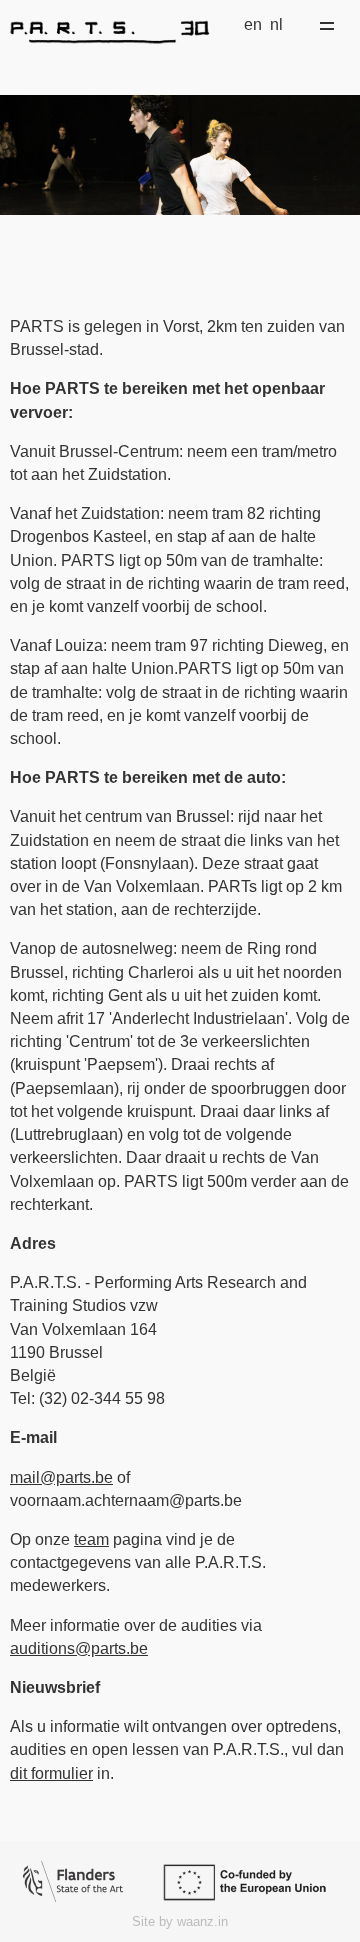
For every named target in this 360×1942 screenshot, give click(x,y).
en (253, 24)
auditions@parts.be (79, 1648)
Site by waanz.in (180, 1921)
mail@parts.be (61, 1477)
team (91, 1539)
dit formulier (51, 1773)
